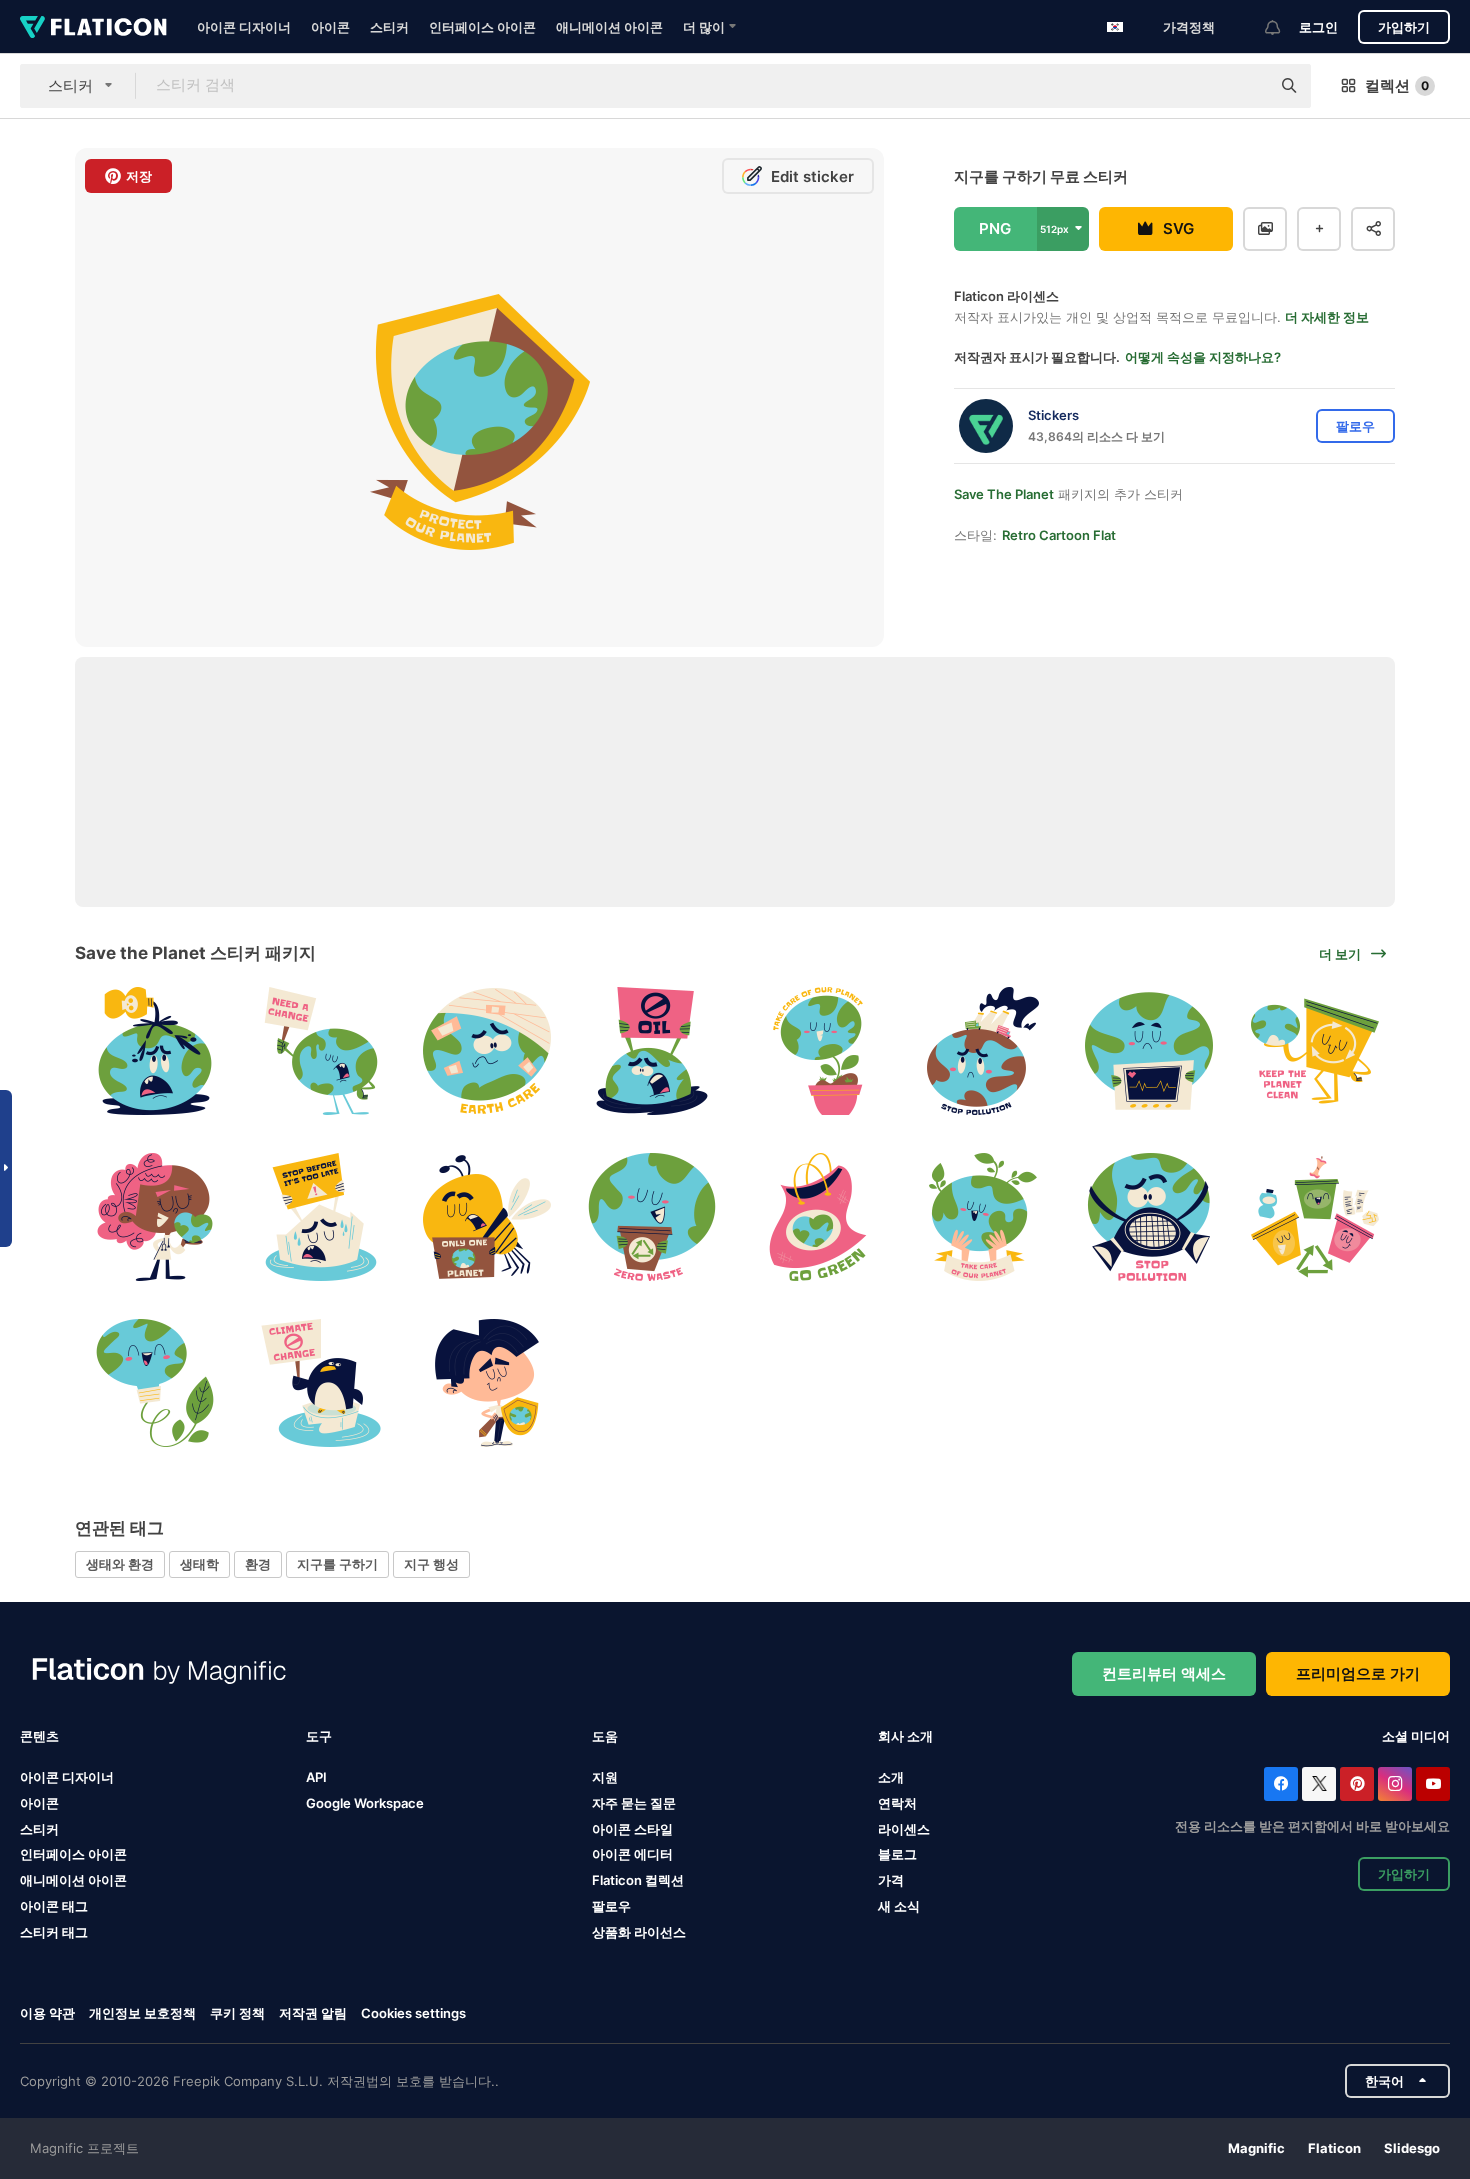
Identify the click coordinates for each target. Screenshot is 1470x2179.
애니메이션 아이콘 (609, 27)
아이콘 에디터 (632, 1854)
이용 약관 (47, 2013)
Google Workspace (365, 1803)
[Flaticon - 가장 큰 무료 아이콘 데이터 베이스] (93, 27)
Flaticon (1334, 2148)
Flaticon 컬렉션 (638, 1880)
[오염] (155, 1051)
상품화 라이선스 (639, 1932)
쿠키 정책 (237, 2013)
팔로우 (611, 1906)
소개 (891, 1777)
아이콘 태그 (54, 1906)
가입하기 (1404, 27)
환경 (258, 1564)
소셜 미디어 (1416, 1736)
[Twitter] (1319, 1784)
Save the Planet (1004, 494)
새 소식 (899, 1906)
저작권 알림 (313, 2013)
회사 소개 (905, 1736)
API (316, 1777)
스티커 (389, 27)
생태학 (199, 1564)
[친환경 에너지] (155, 1382)
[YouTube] (1433, 1784)
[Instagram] (1395, 1784)
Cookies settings (413, 2013)
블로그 (897, 1854)
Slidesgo (1412, 2148)
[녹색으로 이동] (818, 1217)
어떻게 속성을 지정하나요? (1203, 357)
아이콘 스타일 (632, 1829)
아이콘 (330, 27)
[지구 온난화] (321, 1217)
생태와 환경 (120, 1564)
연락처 (897, 1803)
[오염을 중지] (983, 1051)
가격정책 (1189, 27)
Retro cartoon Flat (1059, 535)
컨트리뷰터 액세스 (1164, 1673)
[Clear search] (1245, 86)
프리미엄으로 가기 (1358, 1673)
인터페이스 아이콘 (482, 27)
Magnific (1256, 2148)
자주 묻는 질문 (634, 1803)
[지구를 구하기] (321, 1051)
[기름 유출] (652, 1051)
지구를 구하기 (337, 1564)
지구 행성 (431, 1564)
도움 (605, 1736)
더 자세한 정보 (1327, 317)
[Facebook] (1281, 1784)
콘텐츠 (39, 1736)
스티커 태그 (54, 1932)
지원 (605, 1777)
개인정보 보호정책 (142, 2013)
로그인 (1318, 27)
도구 (319, 1736)
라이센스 (904, 1829)
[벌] (486, 1217)
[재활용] (652, 1217)
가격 (891, 1880)
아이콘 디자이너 (244, 27)
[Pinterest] (1357, 1784)
